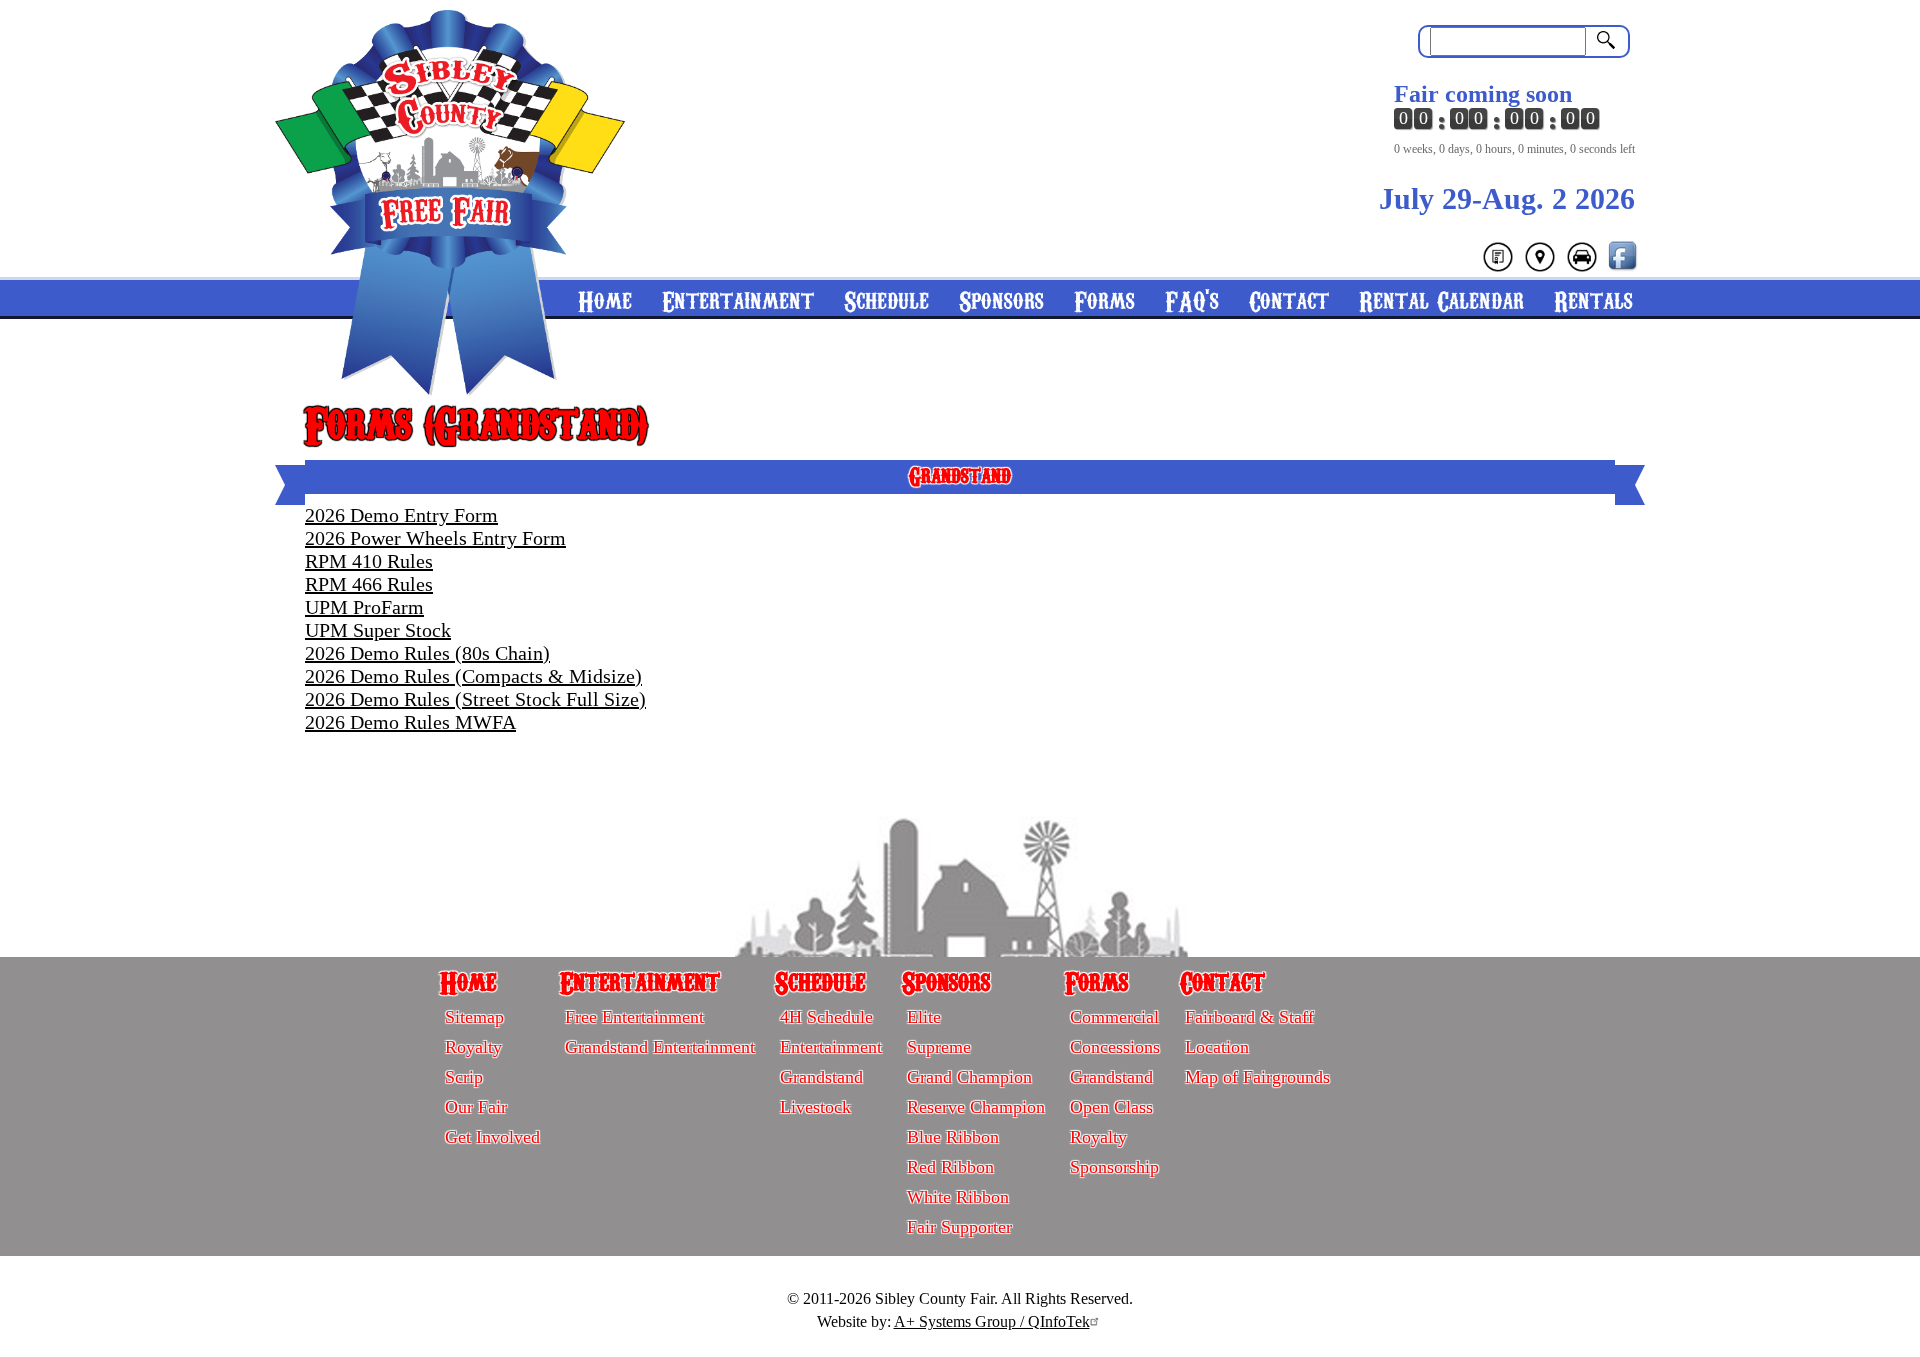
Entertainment (738, 299)
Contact (1289, 299)
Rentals (1593, 299)
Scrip (464, 1077)
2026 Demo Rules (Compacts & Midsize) (473, 676)
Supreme (939, 1047)
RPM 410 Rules (369, 561)
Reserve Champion (976, 1107)
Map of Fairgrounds (1257, 1077)
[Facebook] (1624, 267)
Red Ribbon (950, 1167)
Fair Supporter (959, 1227)
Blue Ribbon (953, 1137)
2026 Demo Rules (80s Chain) (427, 653)
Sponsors (1001, 299)
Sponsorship (1114, 1167)
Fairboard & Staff (1249, 1017)
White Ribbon (958, 1197)
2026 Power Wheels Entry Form (435, 538)
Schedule (886, 299)
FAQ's (1192, 299)
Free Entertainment (634, 1017)
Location (1217, 1047)
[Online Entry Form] (1498, 267)
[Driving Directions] (1582, 267)
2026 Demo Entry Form (401, 515)
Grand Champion (969, 1077)
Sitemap (474, 1017)
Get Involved (492, 1137)
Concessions (1115, 1047)
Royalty (473, 1047)
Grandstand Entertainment (660, 1047)
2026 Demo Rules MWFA (410, 722)
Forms (1104, 299)
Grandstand (821, 1077)
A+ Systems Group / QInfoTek (992, 1321)
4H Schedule (826, 1017)
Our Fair (476, 1107)
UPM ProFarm (364, 607)
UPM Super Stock (378, 630)
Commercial (1114, 1017)
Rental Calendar (1441, 299)
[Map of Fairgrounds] (1540, 267)
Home (468, 981)
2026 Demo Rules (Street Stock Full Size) (475, 699)
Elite (924, 1017)
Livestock (815, 1107)
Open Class (1111, 1107)
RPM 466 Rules (369, 584)
